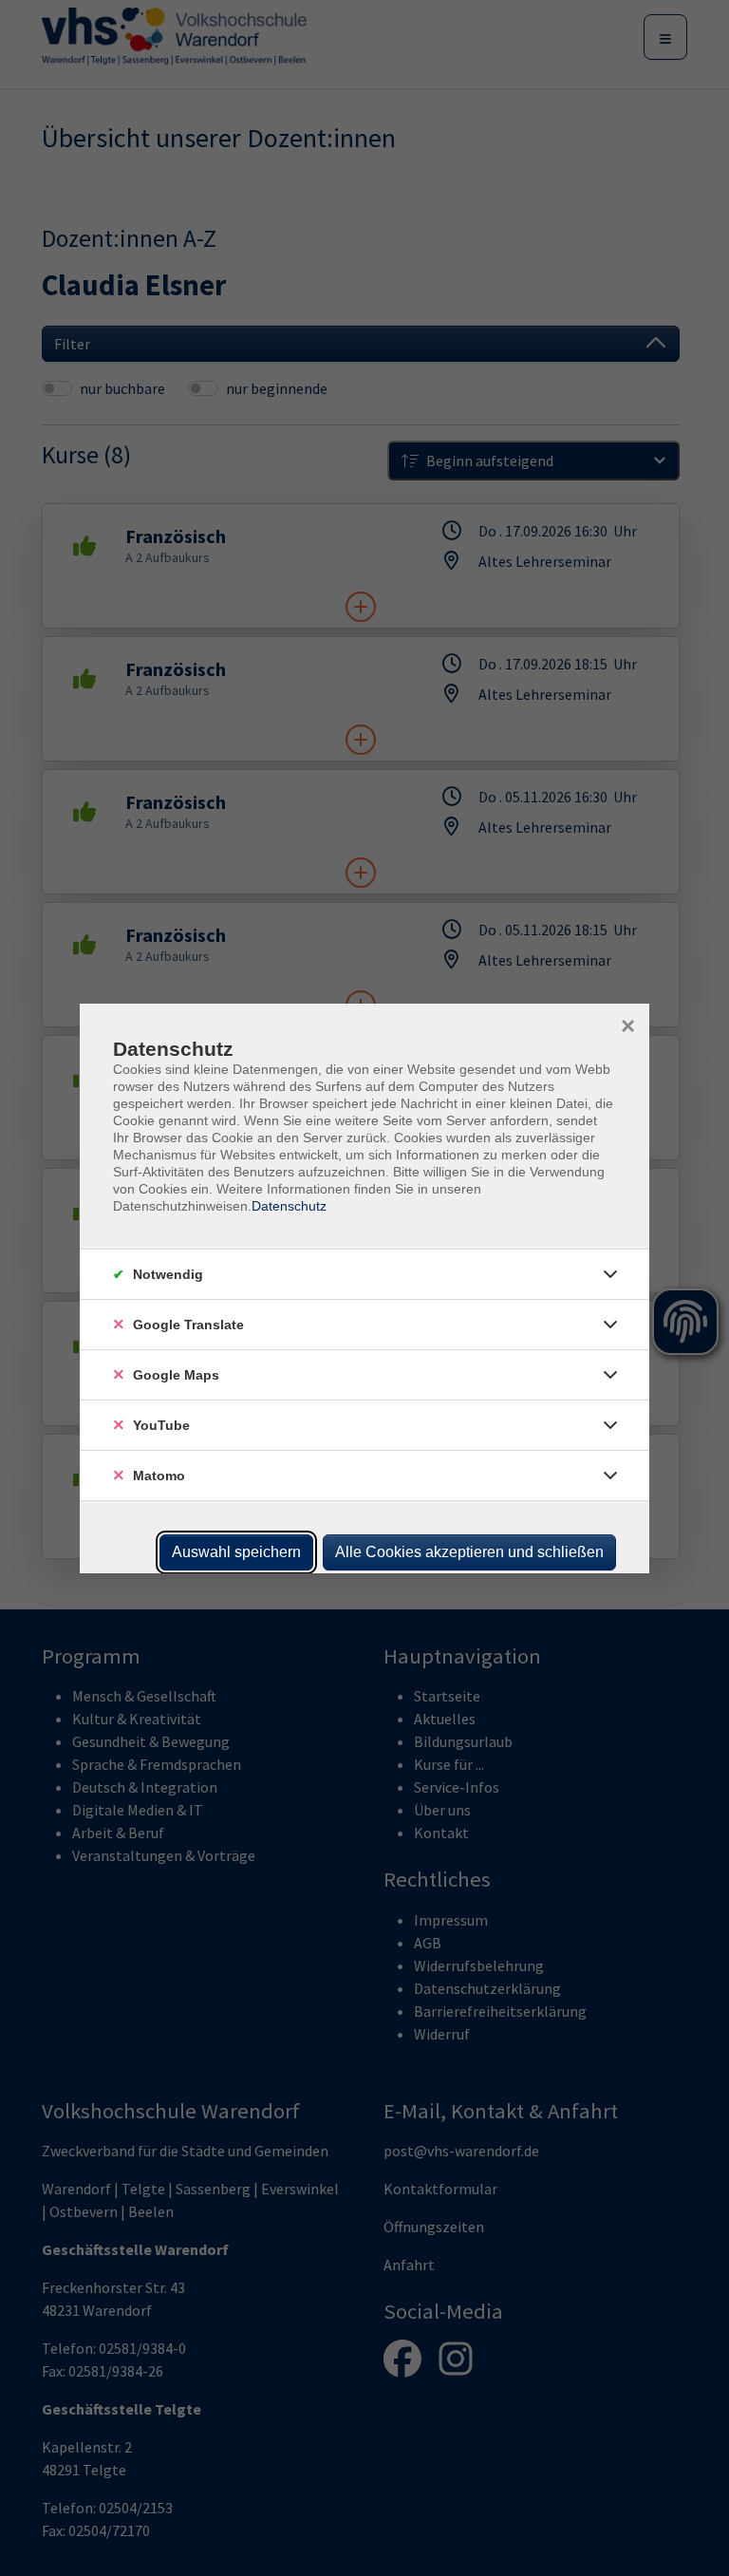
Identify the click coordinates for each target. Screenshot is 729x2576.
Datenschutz (289, 1206)
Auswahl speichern (236, 1552)
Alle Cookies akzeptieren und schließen (469, 1552)
